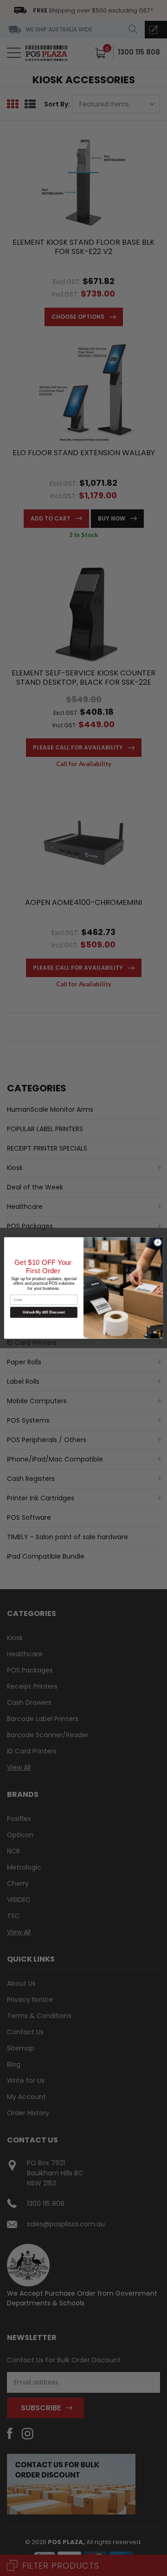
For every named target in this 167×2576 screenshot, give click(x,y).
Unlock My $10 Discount (44, 1312)
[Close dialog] (157, 1242)
